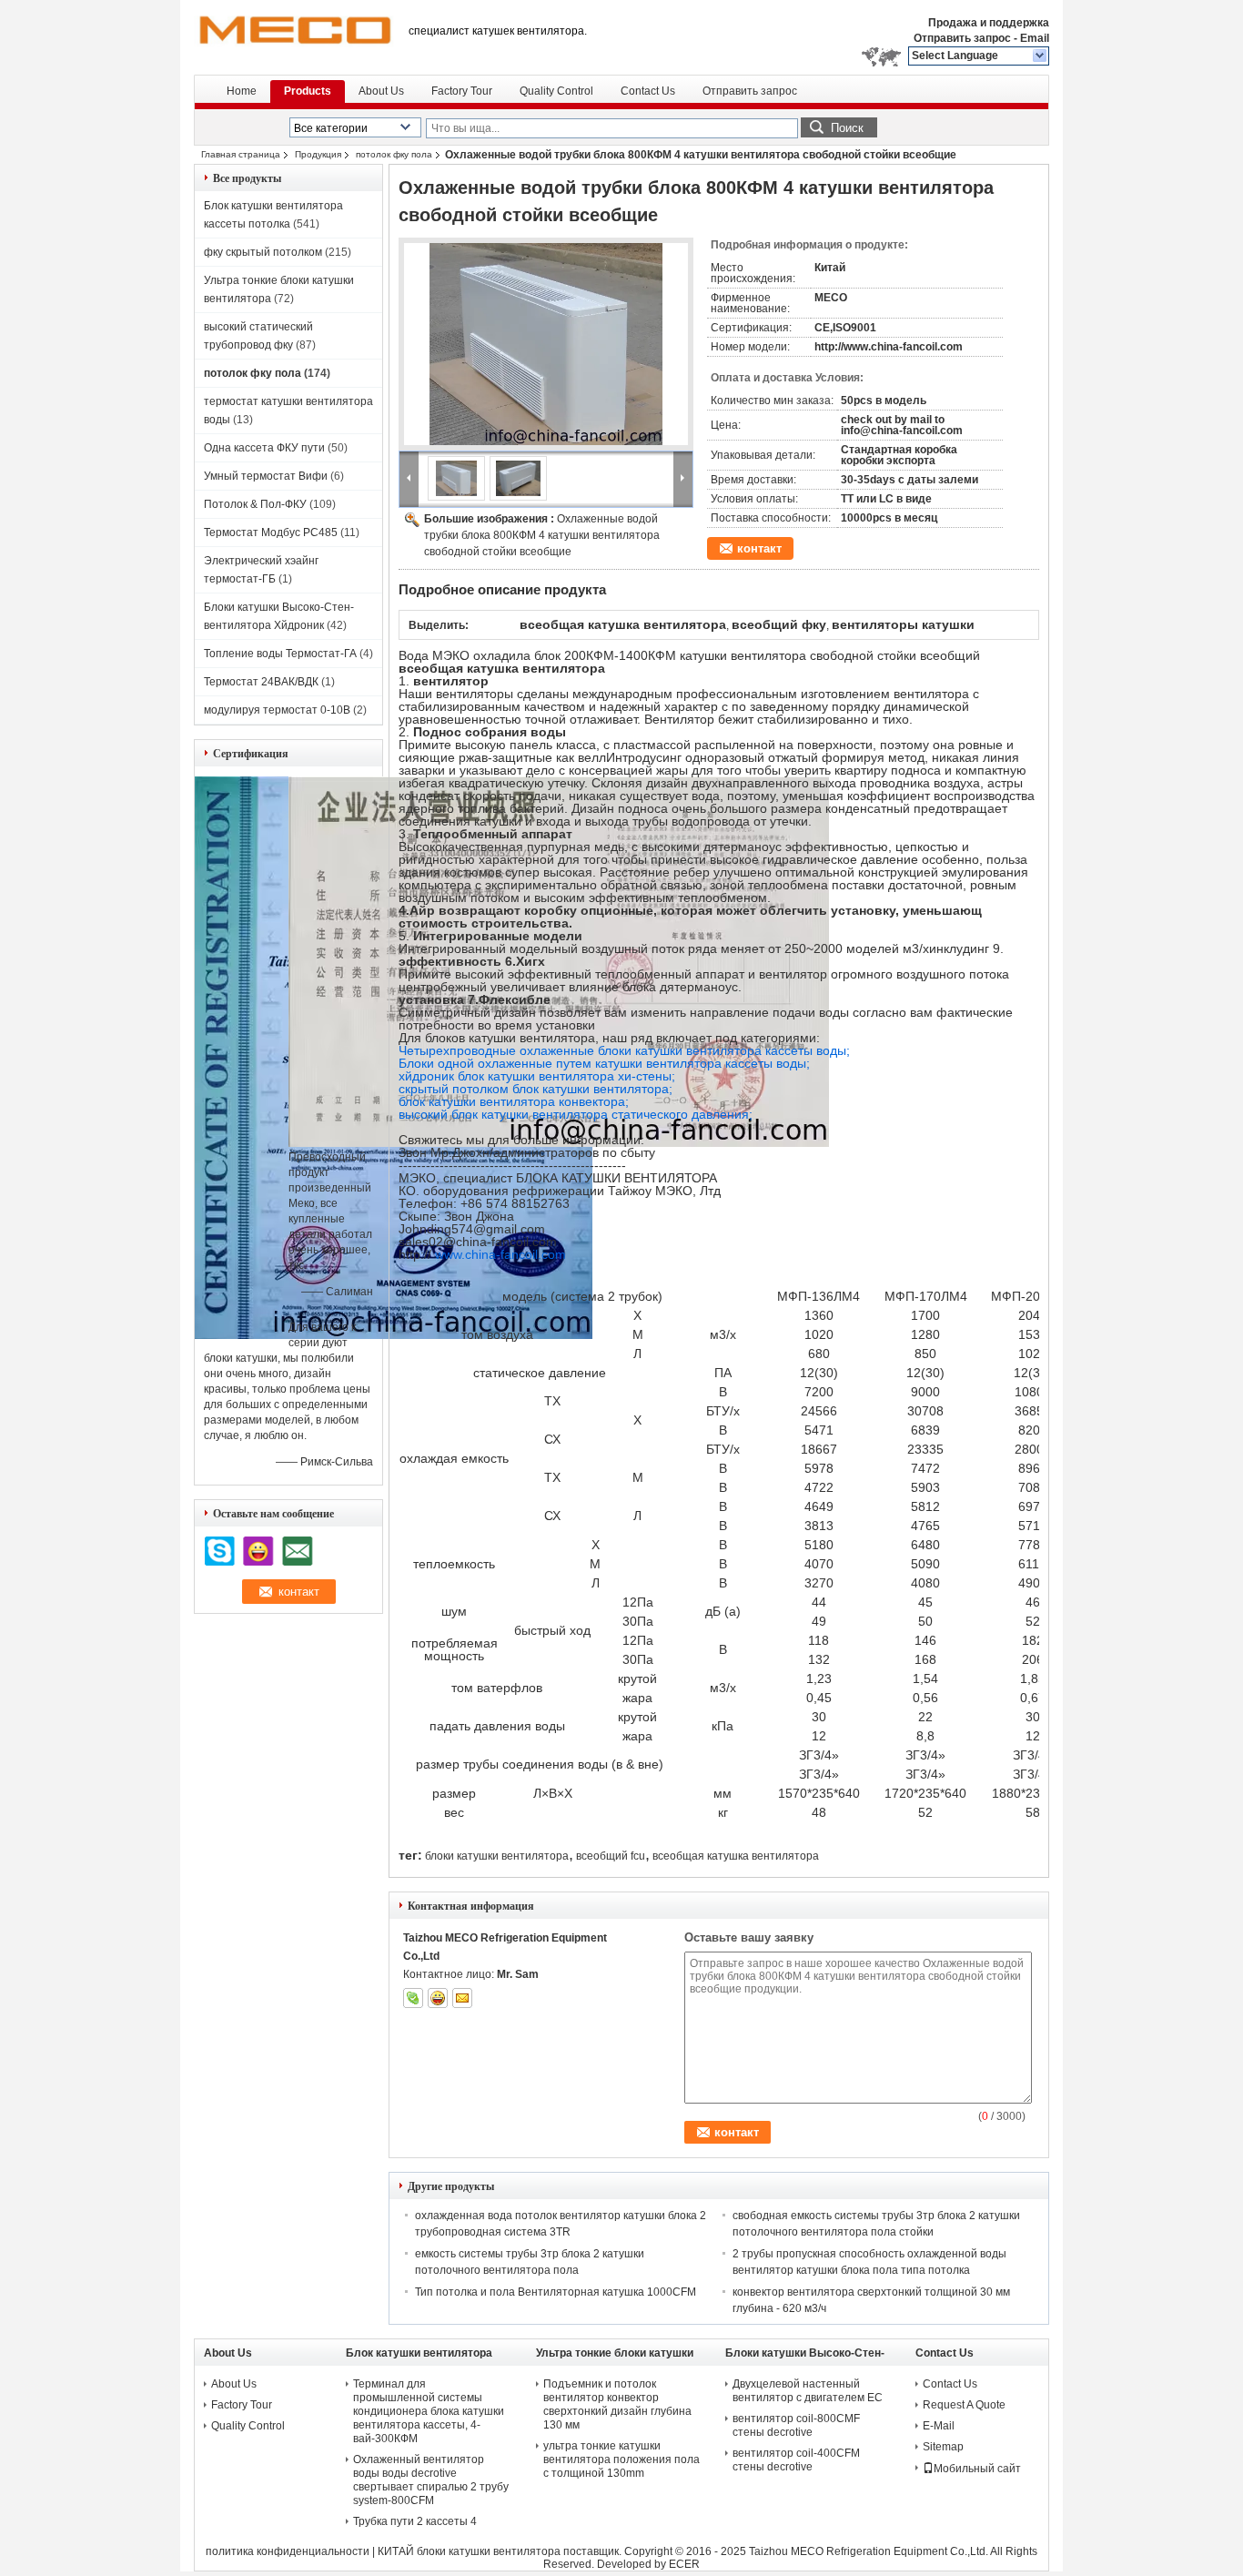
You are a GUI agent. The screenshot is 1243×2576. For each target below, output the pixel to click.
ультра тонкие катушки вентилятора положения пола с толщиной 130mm (621, 2459)
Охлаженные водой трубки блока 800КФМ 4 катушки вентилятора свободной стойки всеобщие (542, 535)
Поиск (847, 128)
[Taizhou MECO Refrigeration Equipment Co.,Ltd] (1041, 56)
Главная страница (241, 154)
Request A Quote (964, 2405)
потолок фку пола (394, 154)
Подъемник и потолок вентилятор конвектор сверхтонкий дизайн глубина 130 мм (617, 2404)
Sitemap (943, 2447)
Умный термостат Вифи (266, 476)
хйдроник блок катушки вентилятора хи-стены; (537, 1076)
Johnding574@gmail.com (472, 1229)
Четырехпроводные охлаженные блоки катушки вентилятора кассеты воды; (624, 1050)
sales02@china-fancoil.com (478, 1242)
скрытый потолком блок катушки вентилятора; (536, 1089)
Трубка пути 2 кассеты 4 (415, 2521)
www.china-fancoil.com (500, 1254)
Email (1035, 38)
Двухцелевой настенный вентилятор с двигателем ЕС (808, 2391)
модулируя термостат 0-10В (277, 710)
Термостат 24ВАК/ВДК (261, 682)
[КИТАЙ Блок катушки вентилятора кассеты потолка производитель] (294, 36)
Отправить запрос (964, 38)
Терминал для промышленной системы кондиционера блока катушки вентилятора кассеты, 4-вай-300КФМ (429, 2411)
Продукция (318, 154)
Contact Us (648, 91)
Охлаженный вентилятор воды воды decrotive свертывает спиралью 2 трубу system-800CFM (431, 2480)
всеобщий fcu (611, 1856)
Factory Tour (462, 91)
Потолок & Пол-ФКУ (255, 504)
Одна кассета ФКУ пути (264, 448)
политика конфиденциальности (288, 2551)
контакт (759, 548)
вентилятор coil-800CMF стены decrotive (796, 2425)
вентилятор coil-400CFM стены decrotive (796, 2460)
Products (308, 91)
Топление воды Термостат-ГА (280, 654)
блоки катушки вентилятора (497, 1856)
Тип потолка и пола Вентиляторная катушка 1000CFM (556, 2292)
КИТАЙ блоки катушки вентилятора (469, 2551)
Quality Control (556, 91)
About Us (381, 91)
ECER (684, 2564)
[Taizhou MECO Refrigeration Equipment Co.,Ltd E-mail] (462, 1998)
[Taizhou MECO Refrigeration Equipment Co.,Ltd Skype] (413, 1998)
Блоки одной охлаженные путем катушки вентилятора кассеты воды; (604, 1063)
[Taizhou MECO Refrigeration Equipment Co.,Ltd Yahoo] (438, 1998)
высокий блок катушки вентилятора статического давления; (576, 1114)
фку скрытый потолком (263, 252)
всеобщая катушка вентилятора (736, 1856)
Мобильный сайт (977, 2469)
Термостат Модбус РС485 (271, 532)
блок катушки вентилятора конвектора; (514, 1101)
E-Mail (939, 2426)
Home (242, 91)
